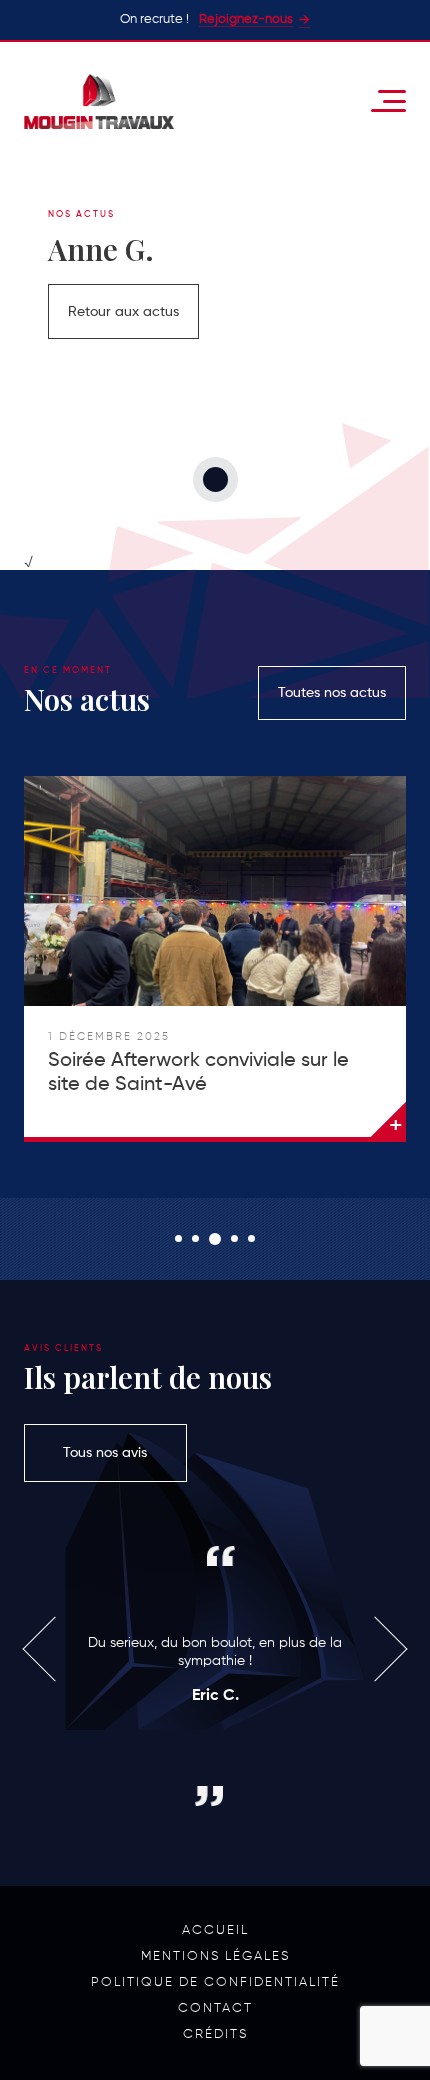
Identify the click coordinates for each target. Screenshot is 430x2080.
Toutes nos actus (332, 693)
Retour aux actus (123, 312)
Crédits (215, 2034)
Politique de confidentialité (215, 1982)
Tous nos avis (105, 1453)
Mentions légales (215, 1956)
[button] (178, 1238)
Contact (215, 2008)
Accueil (215, 1930)
